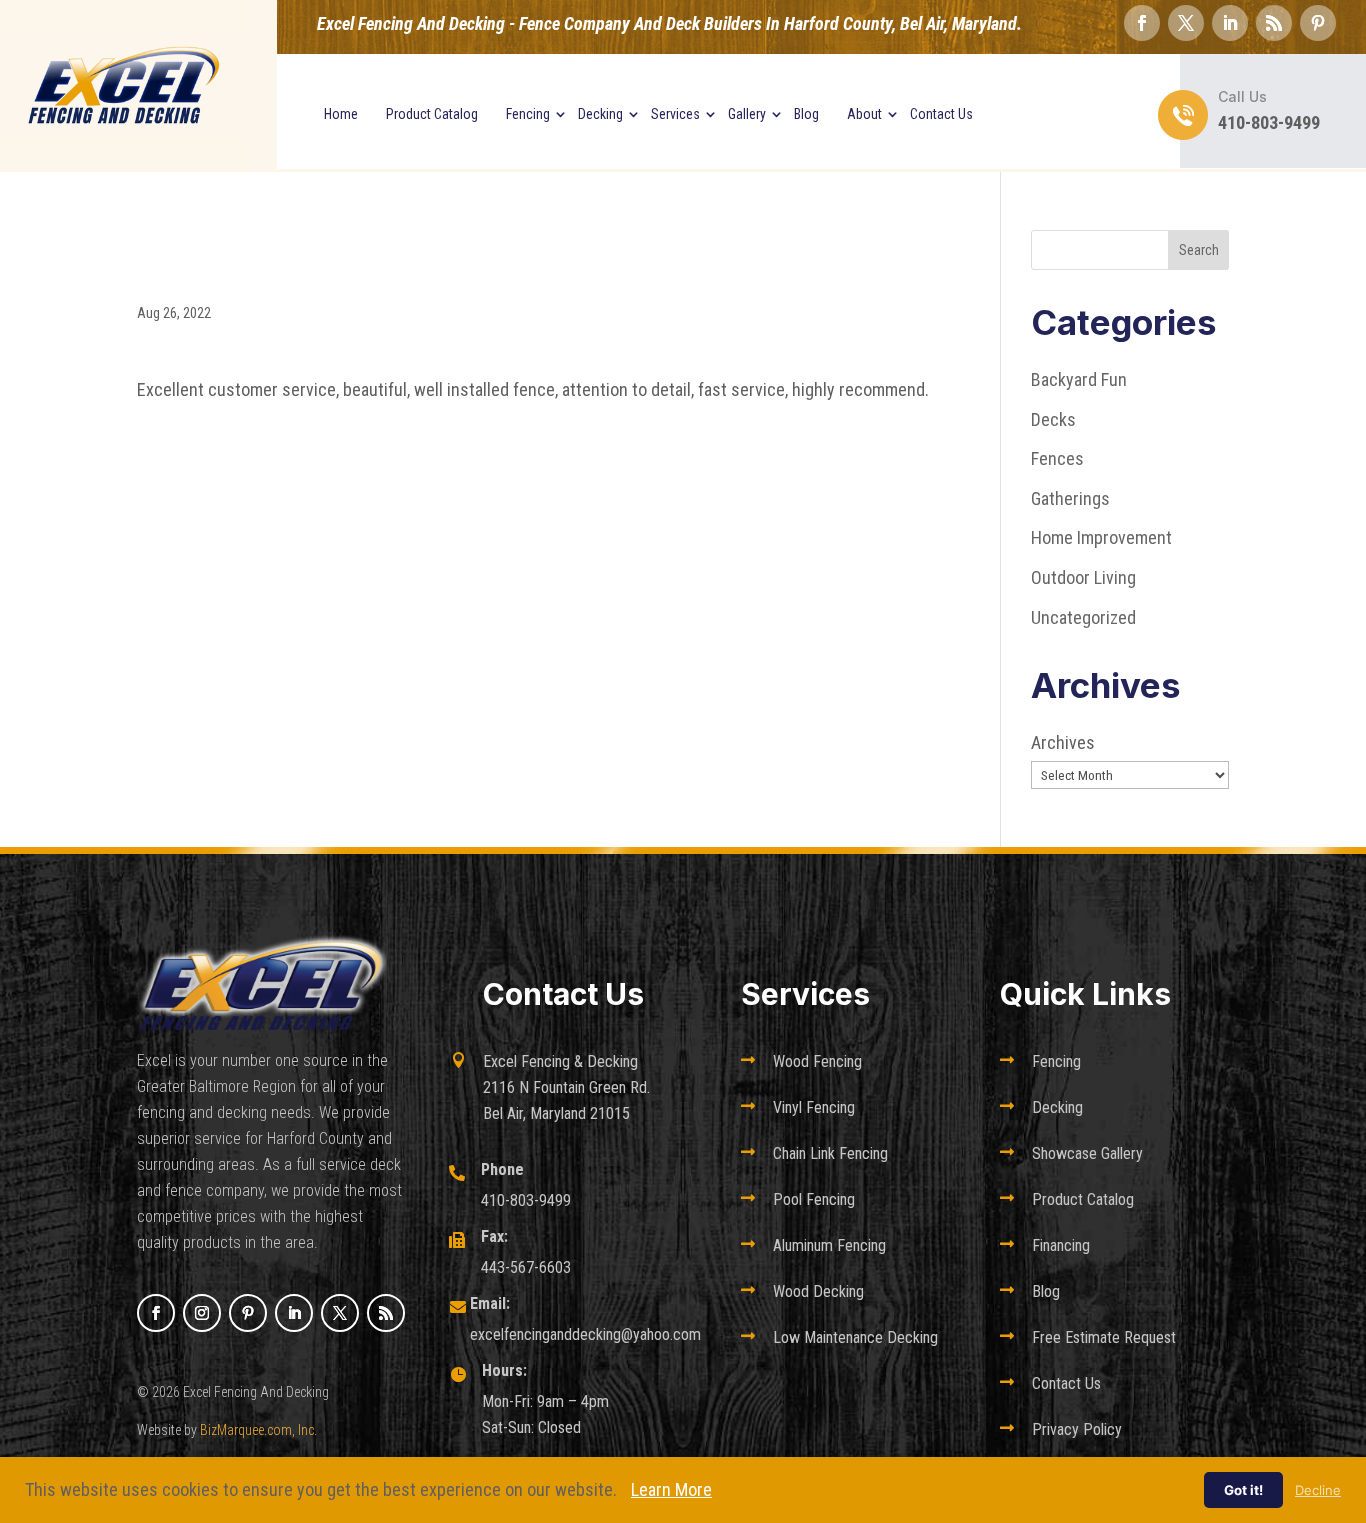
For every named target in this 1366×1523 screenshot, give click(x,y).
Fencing (528, 114)
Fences (1057, 458)
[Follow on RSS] (1274, 23)
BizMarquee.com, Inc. (258, 1430)
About (864, 114)
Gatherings (1070, 498)
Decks (1053, 419)
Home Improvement (1101, 537)
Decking (600, 114)
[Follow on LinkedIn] (1230, 23)
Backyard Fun (1079, 379)
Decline (1318, 1490)
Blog (806, 114)
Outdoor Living (1083, 577)
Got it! (1243, 1490)
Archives (1063, 742)
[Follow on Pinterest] (1318, 23)
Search (1199, 250)
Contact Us (941, 114)
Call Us (1242, 96)
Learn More (671, 1489)
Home (341, 114)
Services (675, 114)
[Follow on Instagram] (202, 1313)
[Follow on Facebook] (1142, 23)
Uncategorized (1083, 617)
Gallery (747, 114)
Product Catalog (432, 114)
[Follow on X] (1186, 23)
